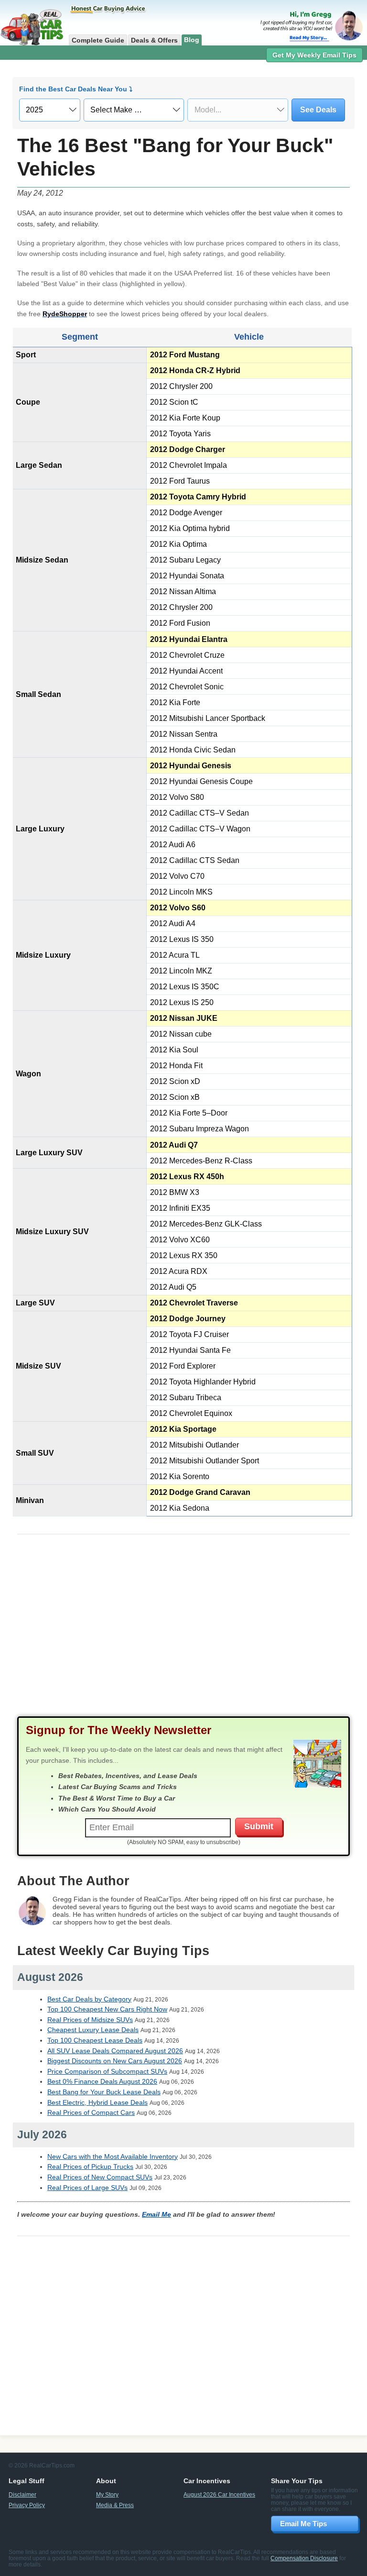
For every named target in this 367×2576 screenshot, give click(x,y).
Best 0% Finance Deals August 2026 (102, 2081)
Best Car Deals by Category (89, 1999)
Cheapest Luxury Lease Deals (93, 2030)
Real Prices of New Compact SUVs (100, 2177)
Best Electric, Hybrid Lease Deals (97, 2102)
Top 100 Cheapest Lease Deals (95, 2040)
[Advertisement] (183, 1634)
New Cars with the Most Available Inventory (113, 2156)
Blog (192, 40)
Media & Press (115, 2505)
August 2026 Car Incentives (219, 2494)
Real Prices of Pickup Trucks (90, 2167)
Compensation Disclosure (304, 2558)
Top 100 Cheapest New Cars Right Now (107, 2009)
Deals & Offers (154, 40)
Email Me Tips (303, 2524)
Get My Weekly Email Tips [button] (314, 55)
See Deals (318, 110)
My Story (107, 2494)
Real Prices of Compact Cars (91, 2112)
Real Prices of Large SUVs (87, 2188)
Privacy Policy (27, 2505)
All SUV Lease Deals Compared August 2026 (115, 2051)
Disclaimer (22, 2494)
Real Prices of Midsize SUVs (90, 2020)
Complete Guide (98, 40)
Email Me (157, 2214)
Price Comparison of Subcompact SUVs (107, 2071)
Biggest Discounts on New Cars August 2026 (115, 2061)
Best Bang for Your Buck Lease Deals (104, 2092)
